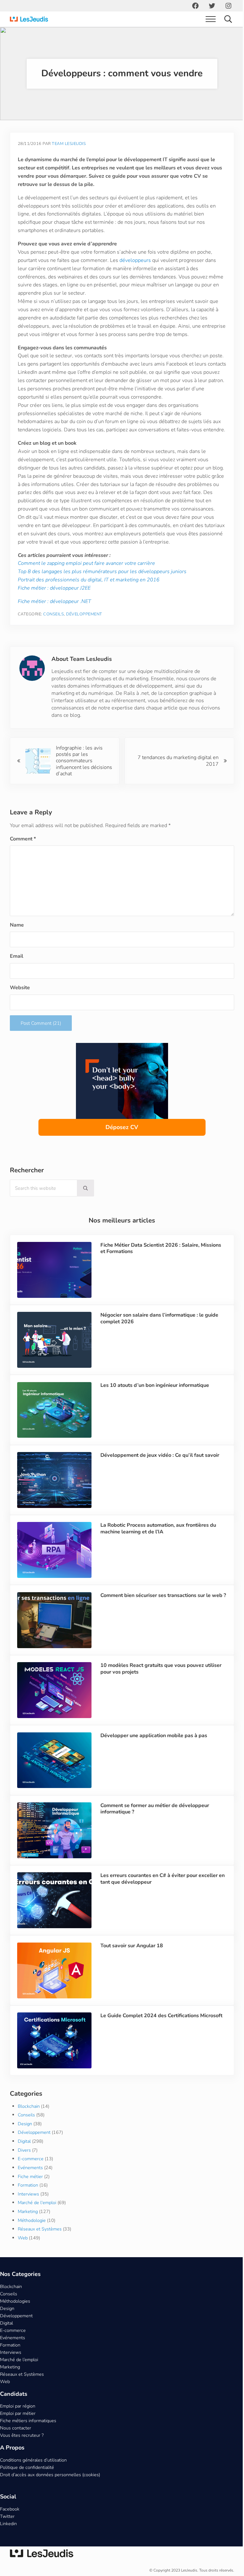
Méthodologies (15, 2316)
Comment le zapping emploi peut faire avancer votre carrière (86, 588)
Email (17, 981)
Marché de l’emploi (19, 2374)
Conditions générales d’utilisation (33, 2475)
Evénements (30, 2183)
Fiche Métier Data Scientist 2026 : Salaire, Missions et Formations (159, 1273)
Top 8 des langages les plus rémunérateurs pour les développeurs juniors (102, 596)
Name (17, 949)
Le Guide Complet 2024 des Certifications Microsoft (160, 2031)
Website (20, 1012)
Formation (28, 2200)
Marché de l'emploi (37, 2218)
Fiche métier (30, 2191)
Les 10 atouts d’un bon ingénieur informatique (153, 1408)
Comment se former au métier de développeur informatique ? (153, 1827)
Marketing (28, 2227)
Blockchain (29, 2121)
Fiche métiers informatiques (28, 2436)
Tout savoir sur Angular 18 (130, 1962)
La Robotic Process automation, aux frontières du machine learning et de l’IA (157, 1550)
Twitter (7, 2531)
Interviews (28, 2209)
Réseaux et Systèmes (40, 2244)
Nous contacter (16, 2443)
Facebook (10, 2524)
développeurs (135, 260)
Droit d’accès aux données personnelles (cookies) (50, 2490)
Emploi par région (18, 2421)
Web (23, 2253)
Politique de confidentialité (27, 2483)
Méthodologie (32, 2235)
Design (25, 2139)
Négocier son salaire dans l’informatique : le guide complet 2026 (158, 1342)
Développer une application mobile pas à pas (152, 1755)
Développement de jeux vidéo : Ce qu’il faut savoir (159, 1477)
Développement (84, 639)
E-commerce (31, 2174)
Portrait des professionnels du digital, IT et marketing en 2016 (89, 605)
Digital (24, 2156)
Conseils (54, 639)
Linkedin (8, 2538)
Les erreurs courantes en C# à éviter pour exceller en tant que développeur (161, 1897)
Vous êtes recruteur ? (22, 2450)
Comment (23, 863)
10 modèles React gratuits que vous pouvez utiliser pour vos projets (160, 1689)
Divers (24, 2165)
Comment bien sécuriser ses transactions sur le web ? (160, 1619)
